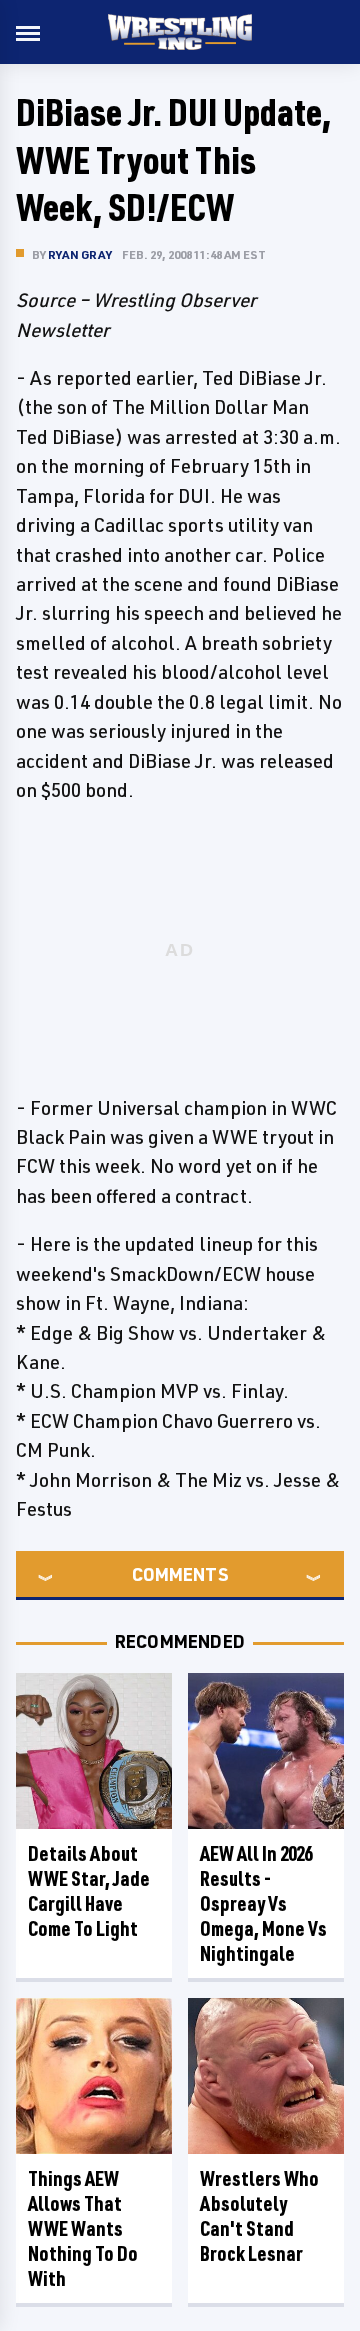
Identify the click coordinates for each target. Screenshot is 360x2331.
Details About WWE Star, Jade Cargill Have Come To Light (89, 1891)
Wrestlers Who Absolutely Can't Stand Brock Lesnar (259, 2216)
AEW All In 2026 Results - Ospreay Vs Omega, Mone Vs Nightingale (263, 1903)
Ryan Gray (80, 254)
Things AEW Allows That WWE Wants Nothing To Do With (83, 2228)
